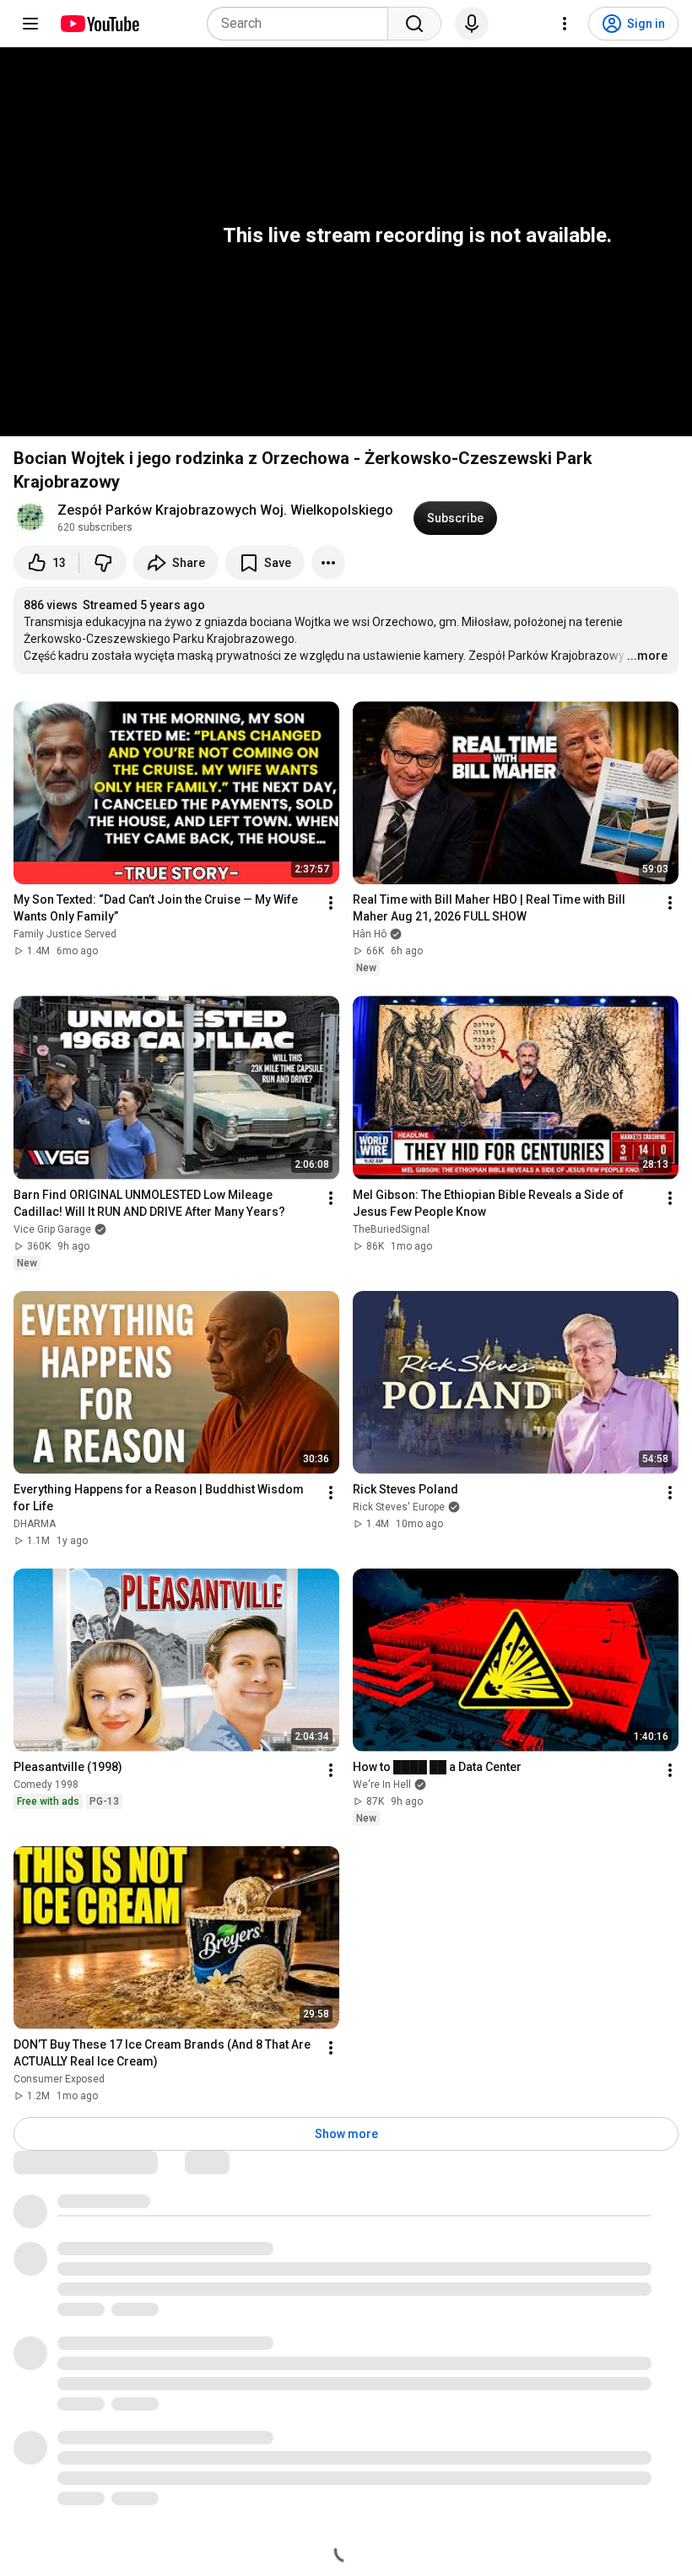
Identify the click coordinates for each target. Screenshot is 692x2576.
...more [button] (647, 656)
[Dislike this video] (103, 563)
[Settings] (565, 24)
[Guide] (30, 24)
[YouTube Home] (99, 24)
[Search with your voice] (472, 24)
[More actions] (328, 563)
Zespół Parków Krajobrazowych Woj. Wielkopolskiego (225, 510)
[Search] (414, 24)
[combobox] (303, 24)
